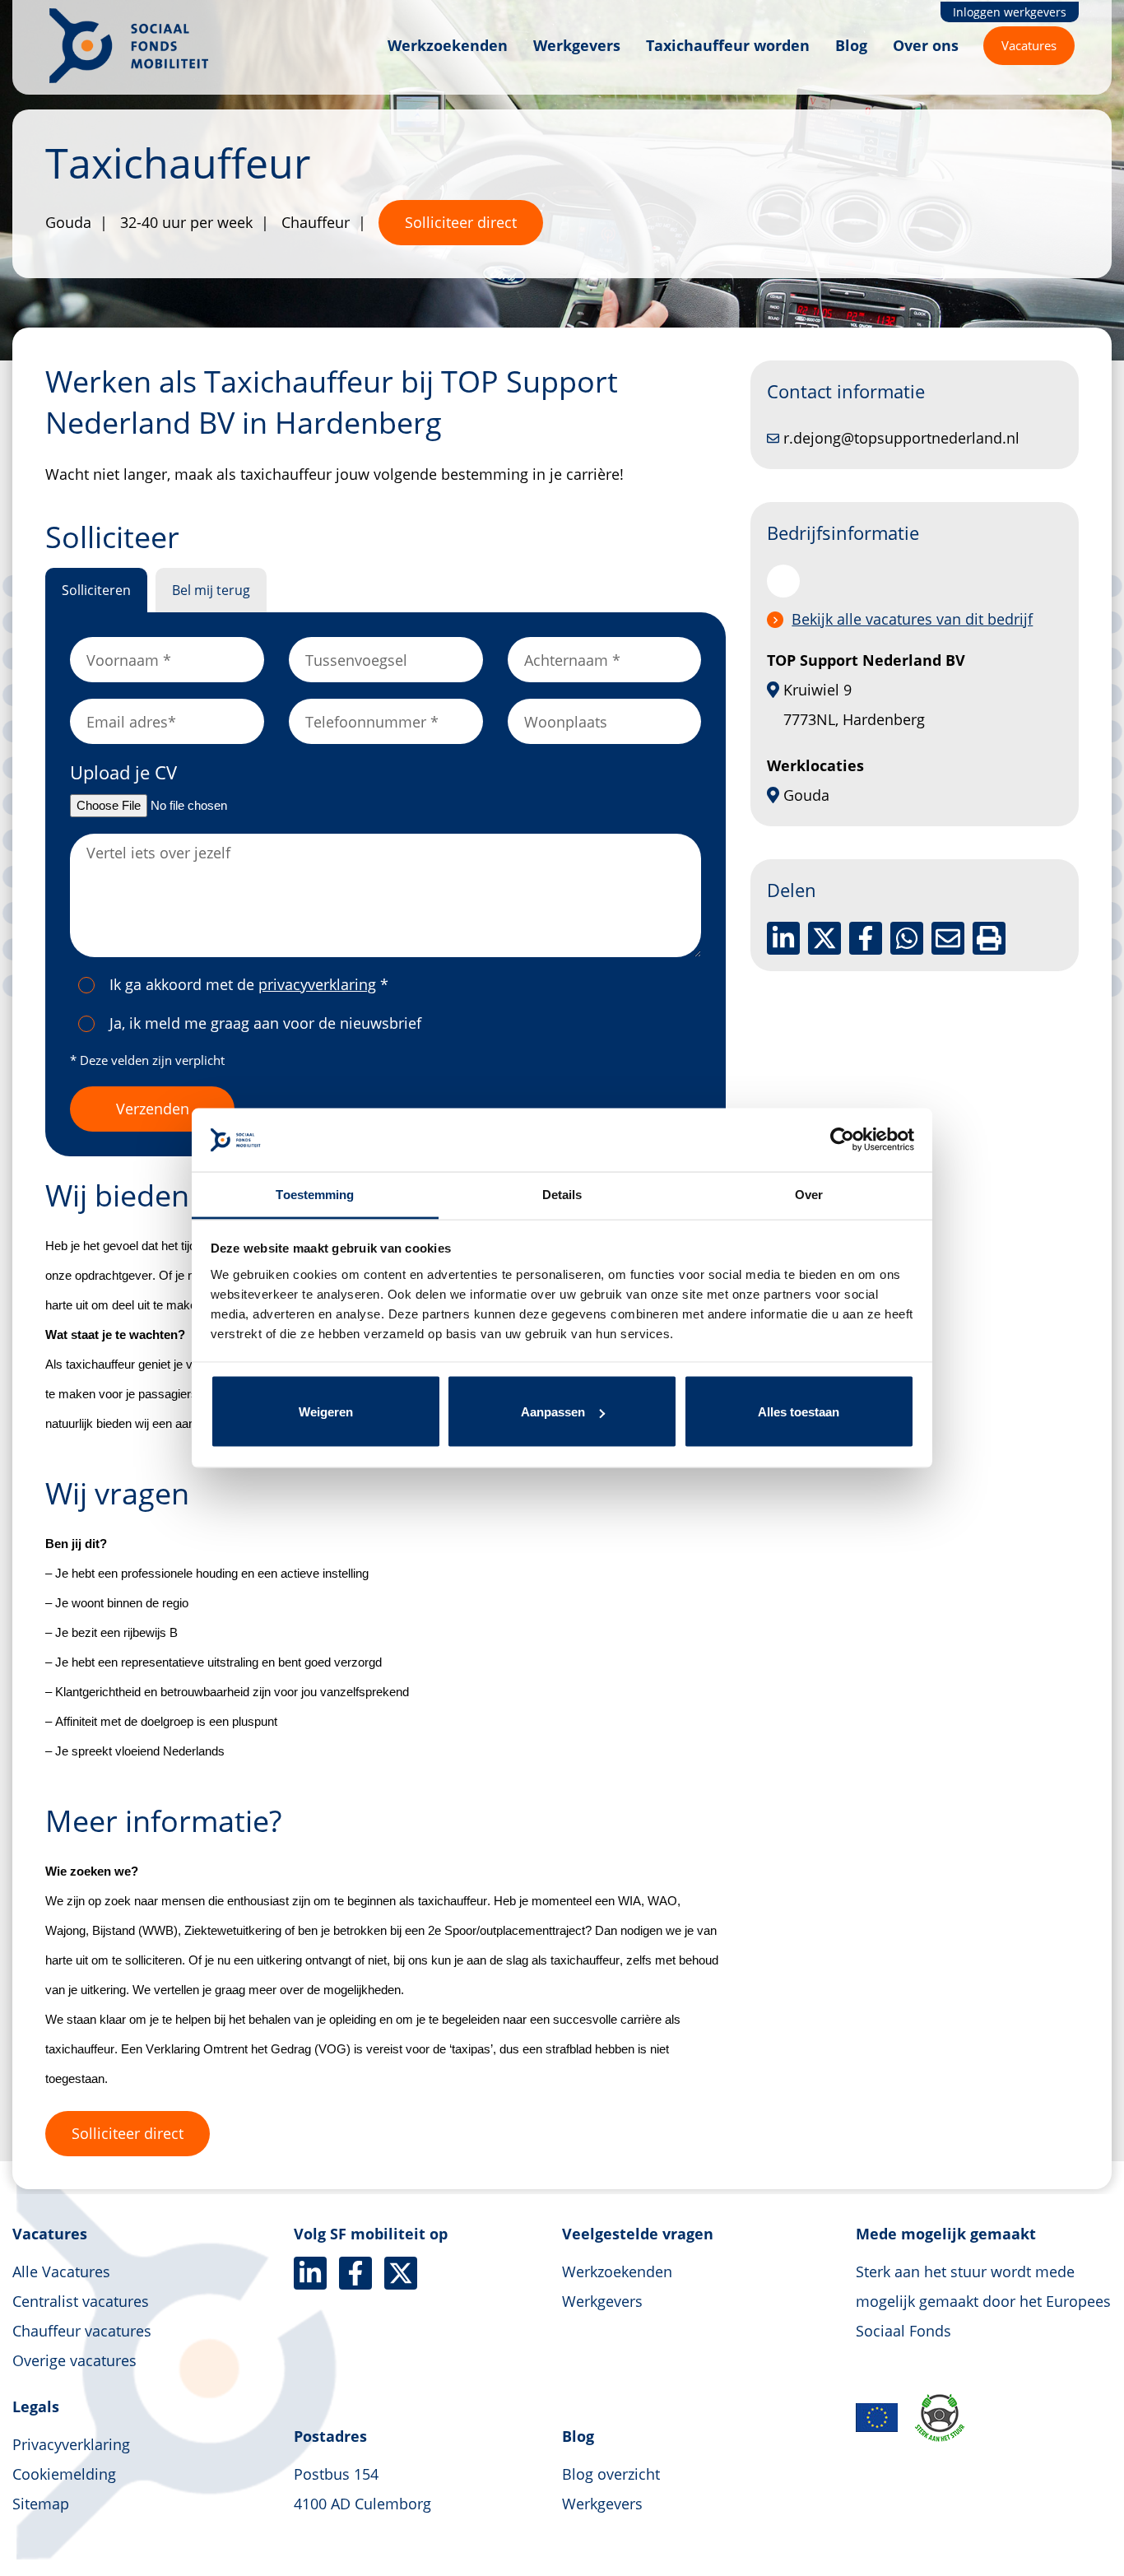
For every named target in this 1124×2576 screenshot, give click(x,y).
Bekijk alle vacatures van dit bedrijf (912, 619)
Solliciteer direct (461, 222)
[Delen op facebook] (866, 938)
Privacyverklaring (71, 2444)
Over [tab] (809, 1194)
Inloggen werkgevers (1010, 12)
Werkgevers (577, 45)
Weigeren (326, 1412)
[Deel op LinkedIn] (783, 938)
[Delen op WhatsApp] (907, 938)
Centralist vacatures (81, 2301)
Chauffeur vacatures (82, 2331)
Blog (851, 45)
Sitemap (41, 2504)
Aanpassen (553, 1412)
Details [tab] (562, 1194)
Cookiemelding (64, 2474)
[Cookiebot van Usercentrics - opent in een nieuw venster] (842, 1140)
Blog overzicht (611, 2474)
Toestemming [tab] (315, 1194)
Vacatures (1029, 45)
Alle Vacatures (61, 2271)
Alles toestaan (799, 1412)
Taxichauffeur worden (728, 45)
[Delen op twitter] (824, 938)
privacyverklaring (317, 984)
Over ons (926, 45)
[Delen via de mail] (948, 938)
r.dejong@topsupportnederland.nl (901, 438)
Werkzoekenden (448, 45)
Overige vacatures (74, 2360)
